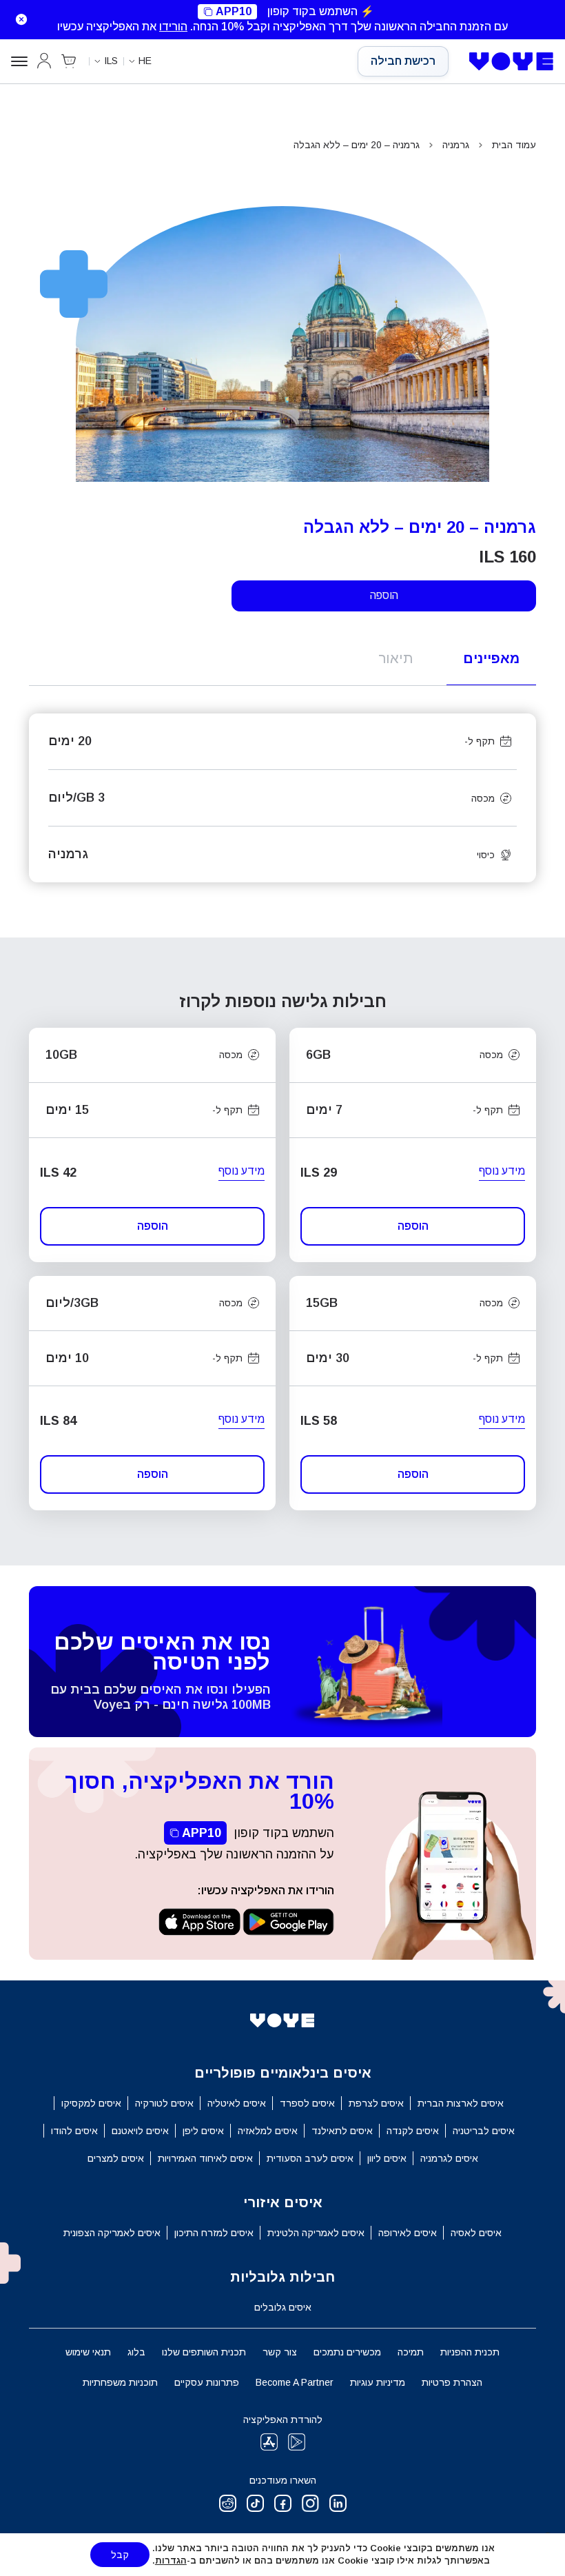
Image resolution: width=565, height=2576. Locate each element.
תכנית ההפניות (470, 2352)
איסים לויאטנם (140, 2131)
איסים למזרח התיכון (214, 2233)
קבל (120, 2555)
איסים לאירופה (408, 2233)
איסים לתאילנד (342, 2131)
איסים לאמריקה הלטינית (316, 2233)
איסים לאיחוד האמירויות (205, 2158)
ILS (111, 61)
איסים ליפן (203, 2131)
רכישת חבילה (403, 61)
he (145, 61)
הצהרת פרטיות (452, 2382)
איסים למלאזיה (268, 2131)
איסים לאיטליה (237, 2103)
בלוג (136, 2352)
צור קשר (280, 2352)
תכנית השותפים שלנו (204, 2352)
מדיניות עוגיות (378, 2382)
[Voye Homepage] (512, 61)
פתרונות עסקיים (207, 2382)
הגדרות (171, 2560)
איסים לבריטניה (484, 2131)
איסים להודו (74, 2131)
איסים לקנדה (413, 2131)
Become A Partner (295, 2382)
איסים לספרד (307, 2103)
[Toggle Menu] (19, 61)
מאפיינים (491, 658)
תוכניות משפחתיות (120, 2382)
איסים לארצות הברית (461, 2103)
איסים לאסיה (476, 2233)
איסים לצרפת (376, 2103)
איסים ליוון (387, 2158)
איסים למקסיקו (91, 2103)
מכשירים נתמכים (347, 2352)
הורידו (173, 27)
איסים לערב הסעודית (310, 2158)
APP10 (234, 11)
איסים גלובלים (283, 2307)
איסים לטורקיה (164, 2103)
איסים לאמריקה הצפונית (112, 2233)
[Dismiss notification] (17, 19)
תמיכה (411, 2352)
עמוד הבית (514, 145)
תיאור (395, 658)
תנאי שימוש (88, 2352)
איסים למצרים (116, 2158)
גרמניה (456, 145)
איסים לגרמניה (449, 2158)
